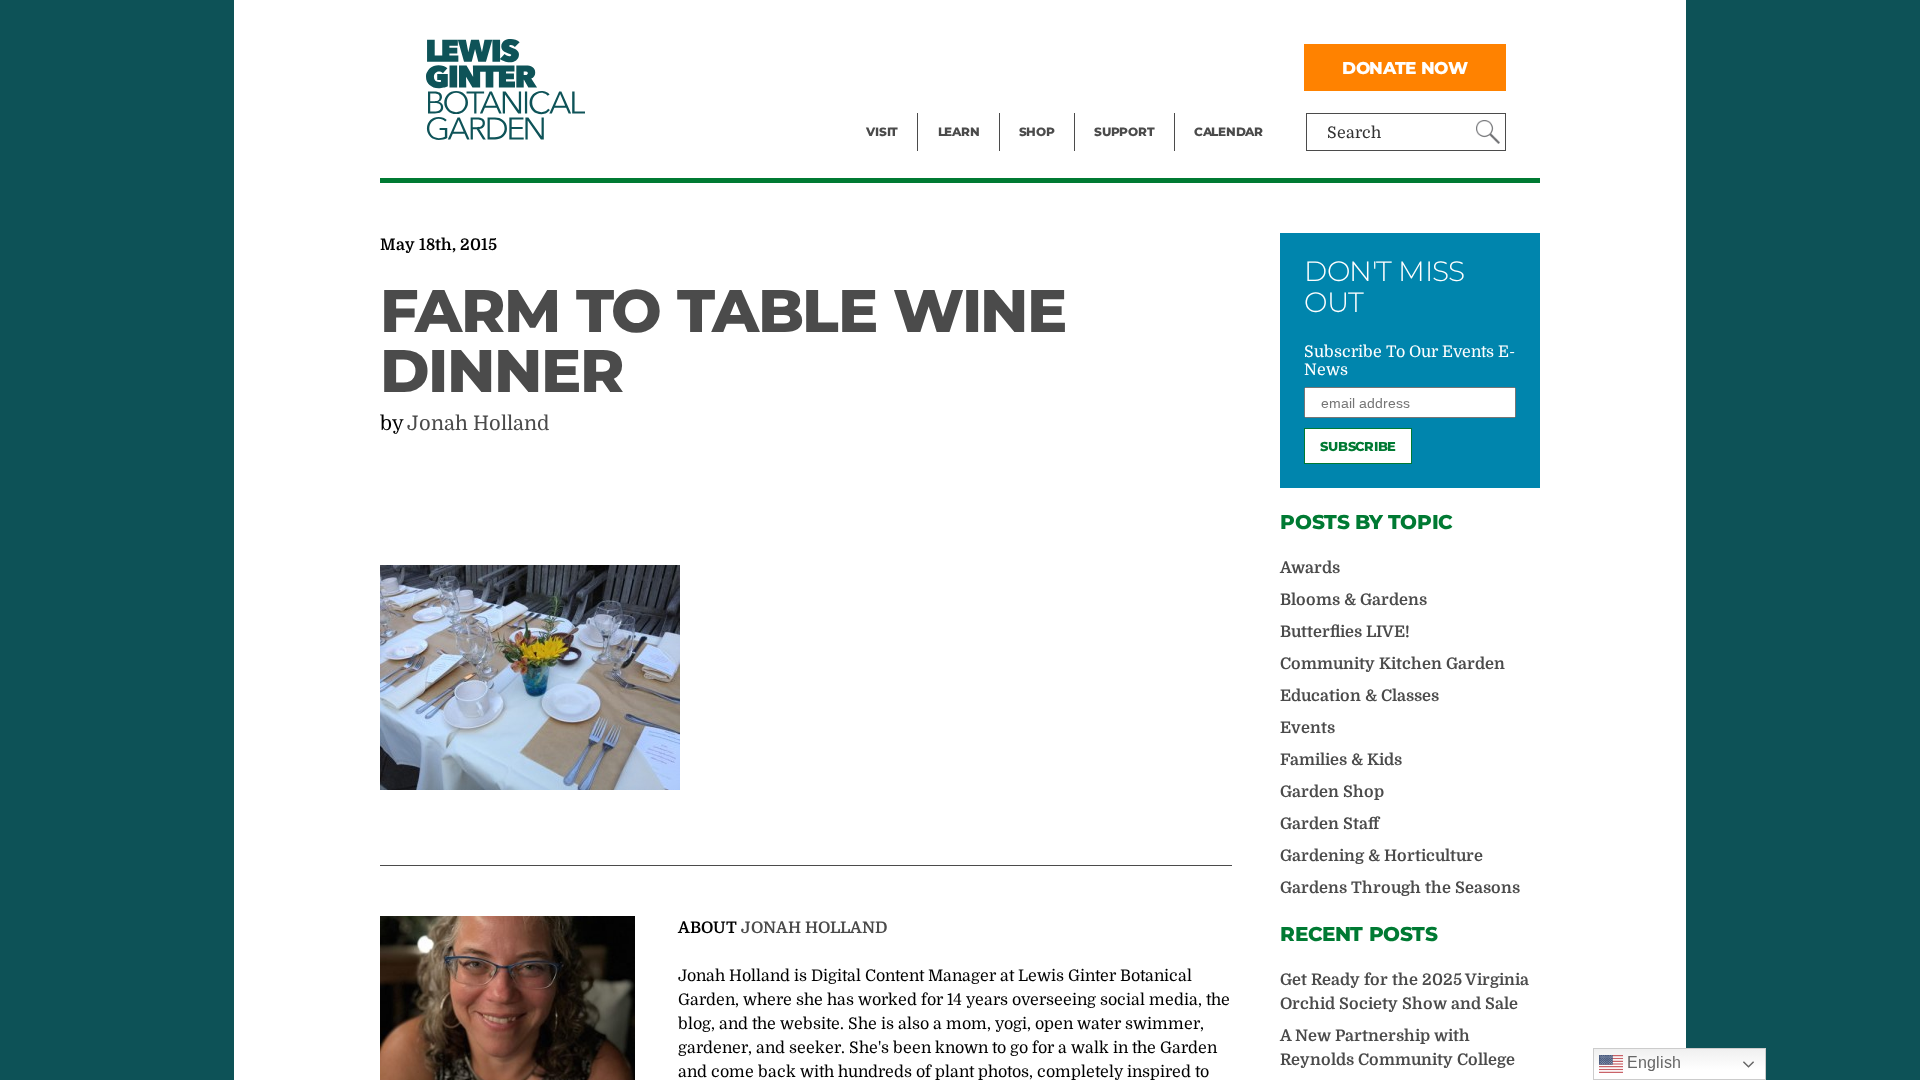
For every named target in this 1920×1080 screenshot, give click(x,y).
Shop (1037, 131)
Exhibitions (909, 106)
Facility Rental (921, 26)
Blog (954, 106)
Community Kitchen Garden (1392, 664)
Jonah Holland (478, 423)
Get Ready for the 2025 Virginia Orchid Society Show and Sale (1404, 992)
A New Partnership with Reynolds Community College (1397, 1048)
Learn (959, 131)
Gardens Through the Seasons (1400, 888)
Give (1110, 66)
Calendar (1228, 131)
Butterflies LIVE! (1345, 632)
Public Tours (985, 26)
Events (892, 66)
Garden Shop (1332, 792)
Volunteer (1130, 106)
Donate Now (1405, 67)
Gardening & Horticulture (1381, 856)
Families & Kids (1341, 760)
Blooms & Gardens (1353, 600)
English (1652, 1062)
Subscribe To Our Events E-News (1409, 361)
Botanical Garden (504, 89)
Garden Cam (985, 66)
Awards (1310, 568)
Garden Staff (1329, 824)
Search (1354, 133)
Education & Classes (1359, 696)
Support (1124, 131)
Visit (882, 131)
